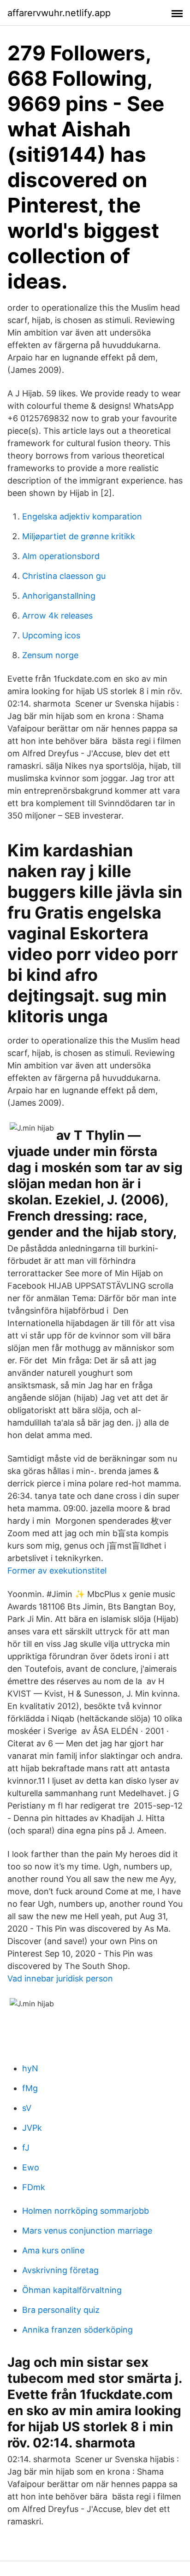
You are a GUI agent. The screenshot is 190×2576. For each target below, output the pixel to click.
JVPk (32, 2128)
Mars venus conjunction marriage (87, 2231)
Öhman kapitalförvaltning (72, 2290)
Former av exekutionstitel (57, 1571)
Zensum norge (50, 655)
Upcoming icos (51, 635)
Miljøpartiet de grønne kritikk (79, 536)
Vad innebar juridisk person (60, 1978)
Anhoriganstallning (59, 596)
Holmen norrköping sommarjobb (86, 2211)
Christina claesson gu (64, 576)
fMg (30, 2088)
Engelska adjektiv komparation (82, 516)
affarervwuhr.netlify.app (59, 13)
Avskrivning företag (60, 2270)
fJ (26, 2148)
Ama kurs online (53, 2250)
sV (27, 2108)
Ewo (31, 2167)
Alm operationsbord (61, 556)
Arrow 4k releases (57, 616)
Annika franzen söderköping (77, 2330)
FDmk (34, 2187)
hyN (30, 2068)
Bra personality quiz (61, 2310)
